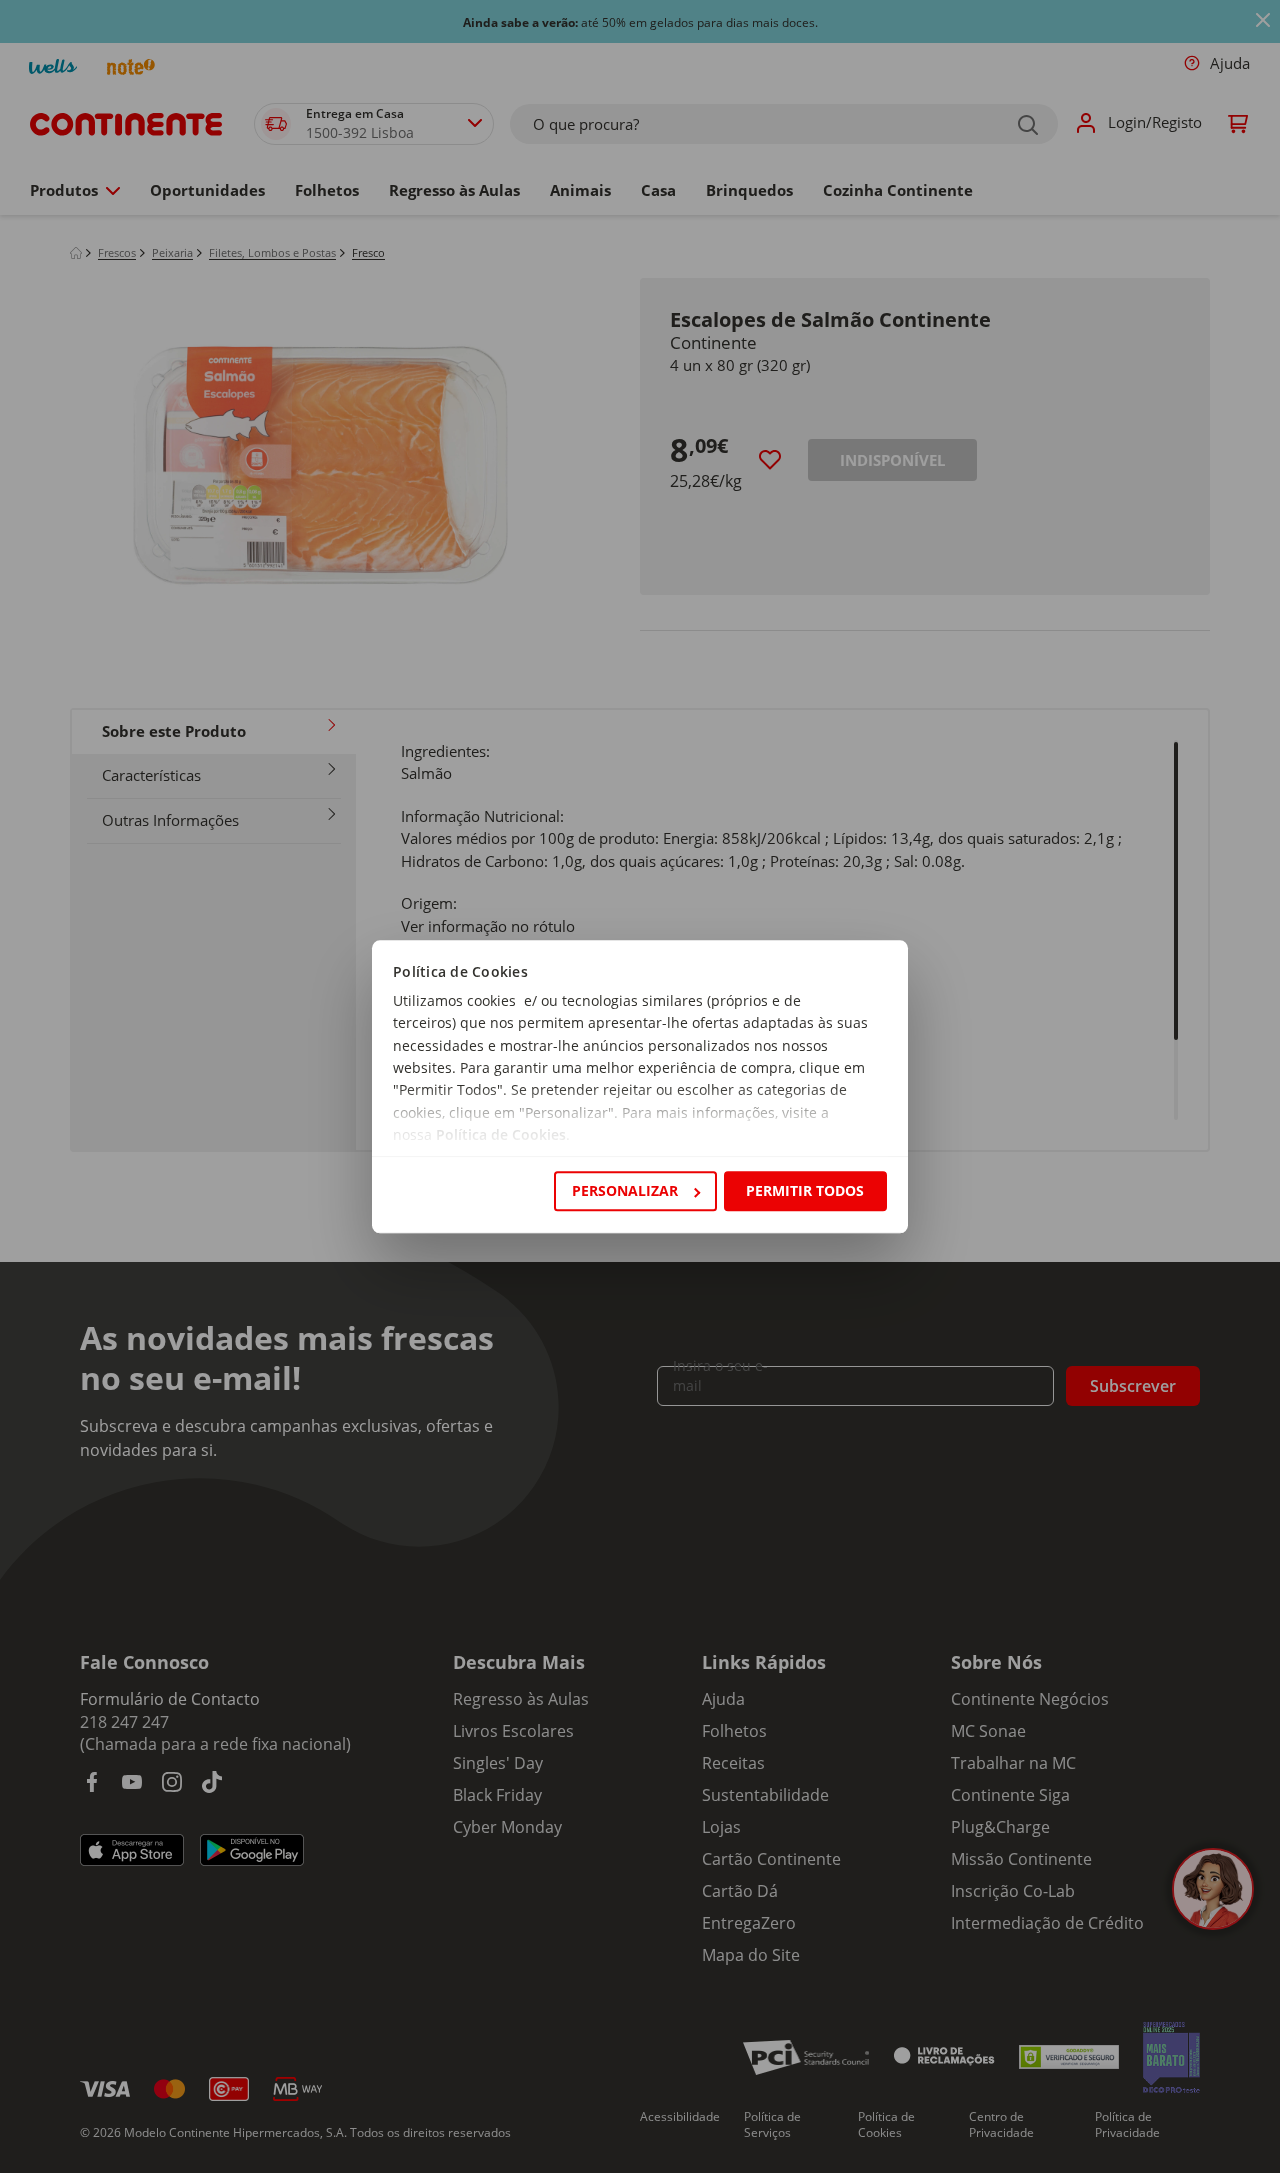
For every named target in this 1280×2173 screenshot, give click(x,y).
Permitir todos (805, 1190)
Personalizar (625, 1190)
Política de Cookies (501, 1135)
